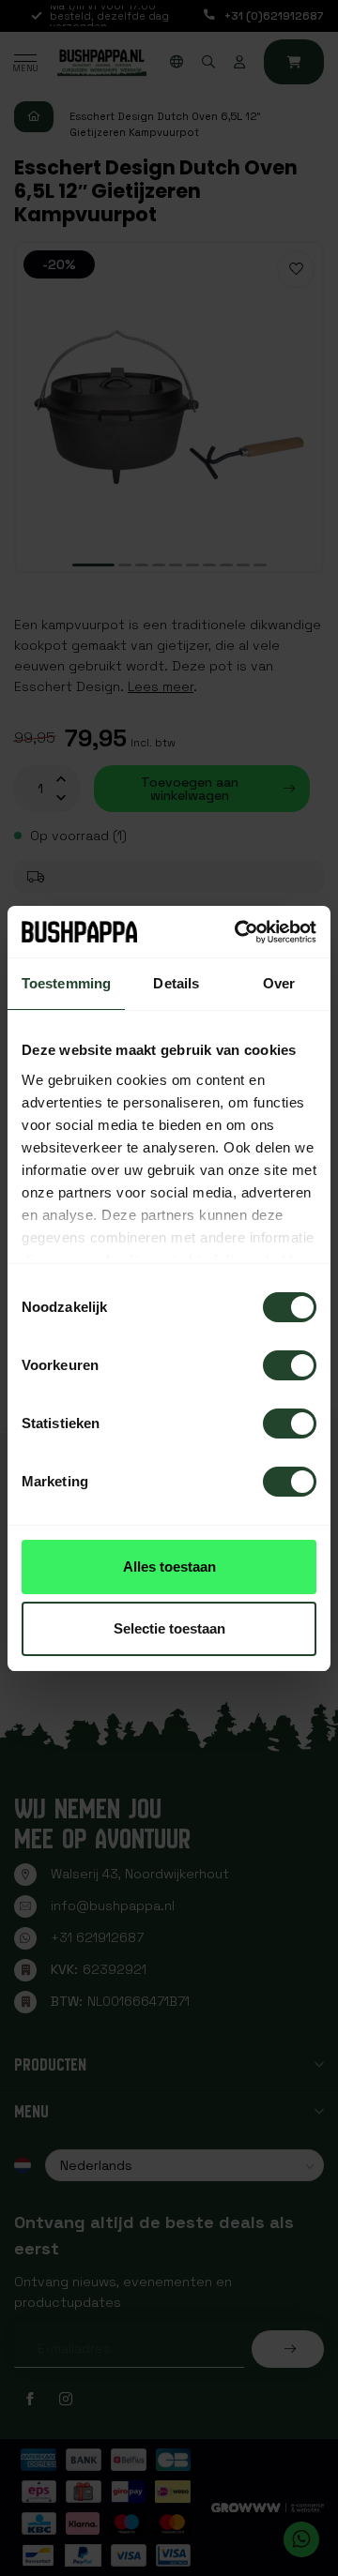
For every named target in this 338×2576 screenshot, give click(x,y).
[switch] (290, 1365)
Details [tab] (176, 983)
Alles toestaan (169, 1567)
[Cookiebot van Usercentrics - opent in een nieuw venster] (238, 932)
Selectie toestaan (169, 1628)
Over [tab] (279, 983)
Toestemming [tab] (66, 983)
